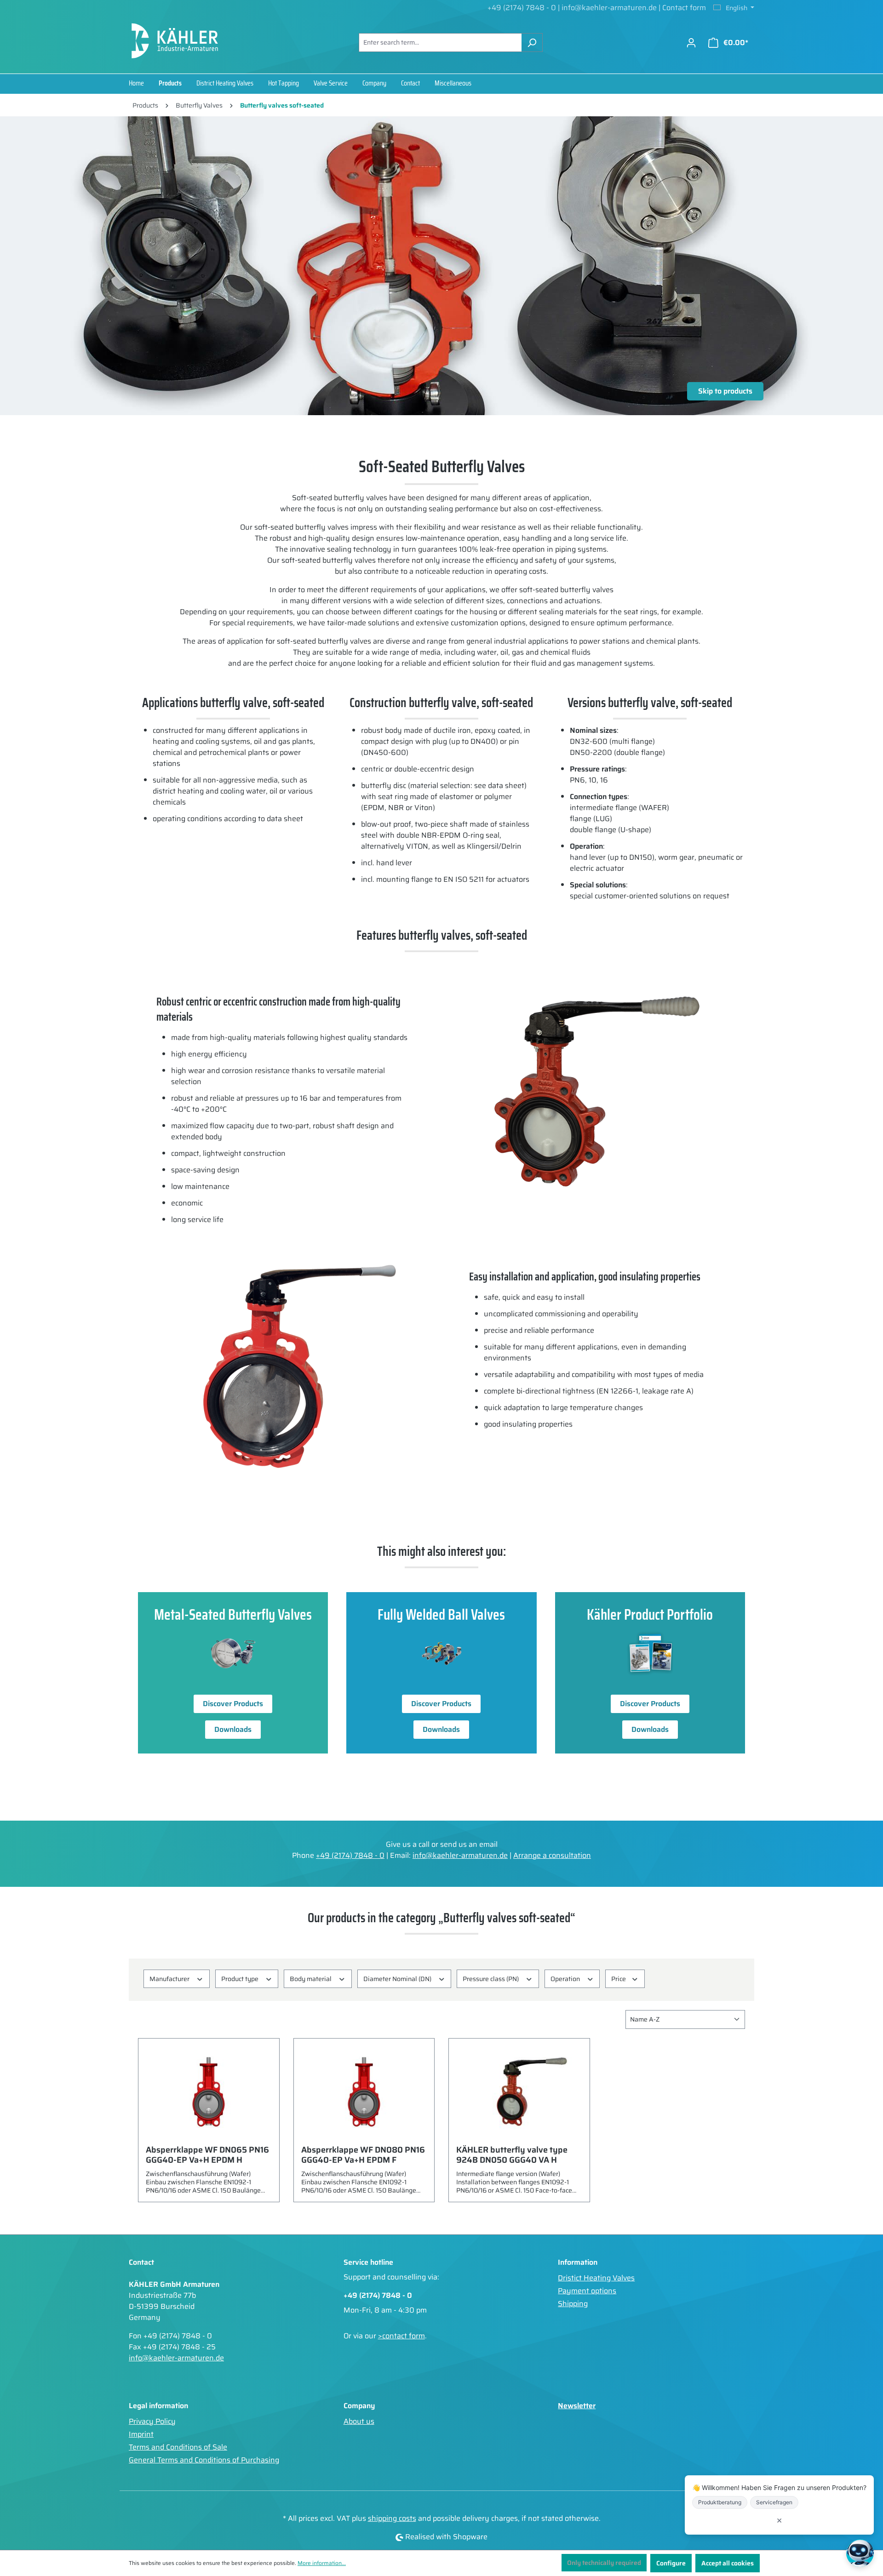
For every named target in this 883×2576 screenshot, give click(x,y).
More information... (322, 2563)
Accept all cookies (728, 2563)
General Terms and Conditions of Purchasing (204, 2460)
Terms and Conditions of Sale (178, 2447)
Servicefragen (774, 2502)
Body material (311, 1979)
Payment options (587, 2291)
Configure (671, 2563)
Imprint (141, 2434)
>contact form (401, 2336)
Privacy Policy (152, 2421)
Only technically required (604, 2563)
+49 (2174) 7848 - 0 (522, 8)
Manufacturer (170, 1979)
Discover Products (233, 1704)
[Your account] (691, 43)
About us (359, 2421)
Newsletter (577, 2406)
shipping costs (392, 2518)
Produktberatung (720, 2502)
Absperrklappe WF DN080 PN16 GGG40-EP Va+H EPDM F (363, 2155)
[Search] (532, 43)
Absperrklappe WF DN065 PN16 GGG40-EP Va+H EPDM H (207, 2155)
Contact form (684, 8)
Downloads (233, 1729)
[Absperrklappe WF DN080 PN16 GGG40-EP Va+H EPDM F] (364, 2092)
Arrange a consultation (552, 1855)
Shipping (573, 2304)
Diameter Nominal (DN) (398, 1979)
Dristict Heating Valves (596, 2278)
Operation (566, 1979)
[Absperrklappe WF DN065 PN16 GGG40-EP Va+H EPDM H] (209, 2092)
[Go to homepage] (175, 41)
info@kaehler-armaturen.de (610, 8)
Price (619, 1979)
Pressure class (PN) (491, 1979)
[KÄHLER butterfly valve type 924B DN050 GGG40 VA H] (519, 2092)
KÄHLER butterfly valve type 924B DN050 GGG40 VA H (512, 2155)
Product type (241, 1979)
